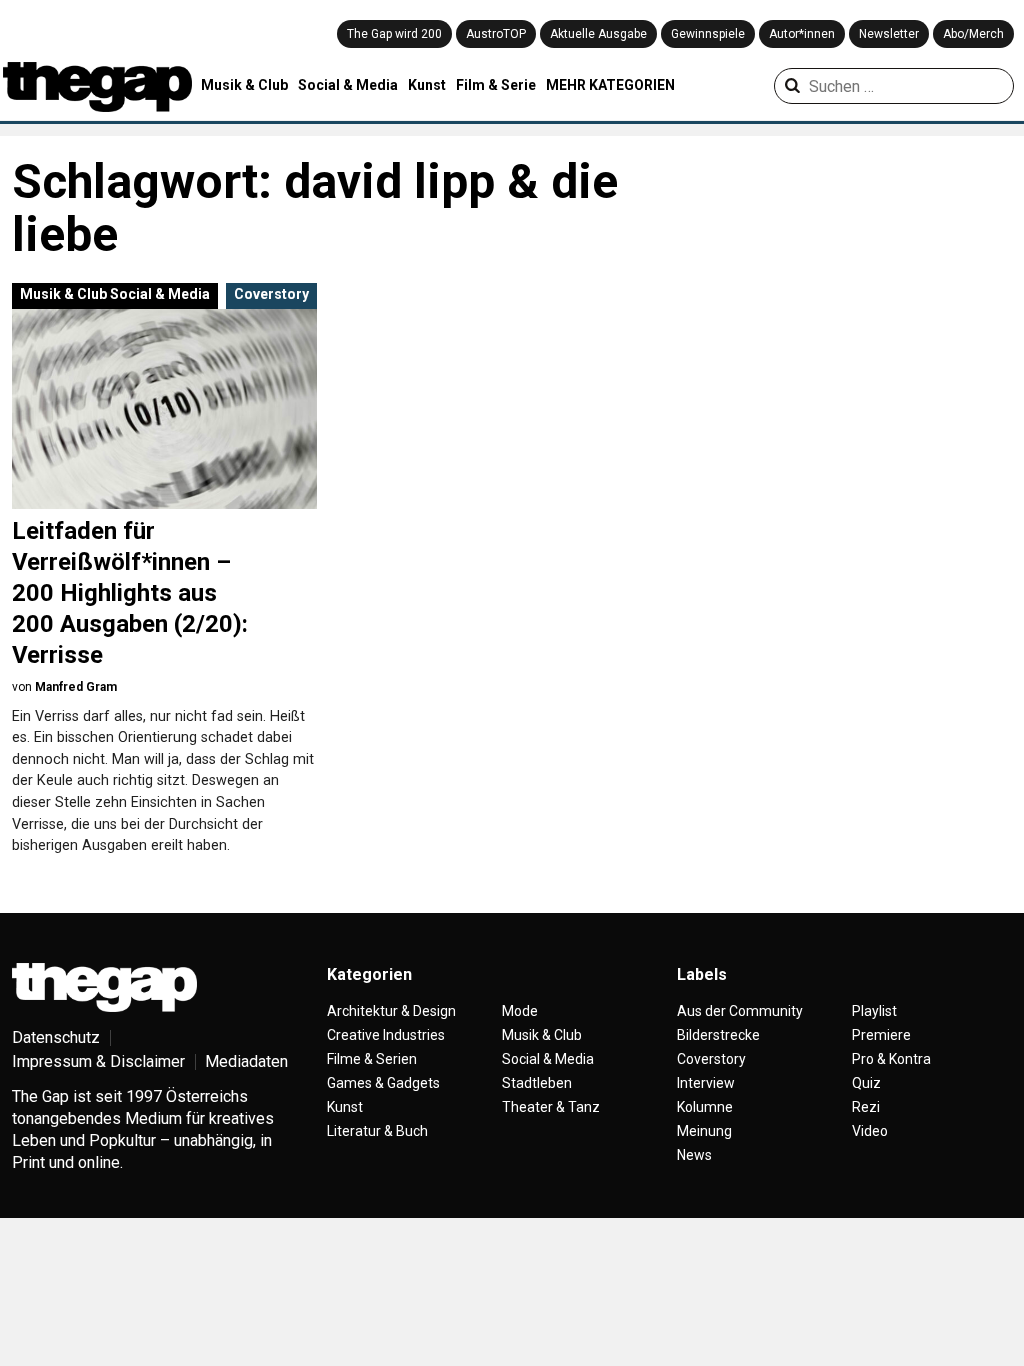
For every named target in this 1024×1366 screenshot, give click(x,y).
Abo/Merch (973, 34)
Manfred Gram (76, 687)
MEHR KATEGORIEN (610, 85)
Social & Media (348, 85)
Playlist (874, 1011)
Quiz (866, 1083)
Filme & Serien (372, 1059)
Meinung (704, 1131)
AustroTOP (496, 34)
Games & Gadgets (383, 1083)
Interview (706, 1083)
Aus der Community (740, 1011)
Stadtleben (537, 1083)
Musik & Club (244, 85)
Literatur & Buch (377, 1131)
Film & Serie (496, 85)
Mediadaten (246, 1061)
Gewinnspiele (708, 34)
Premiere (881, 1035)
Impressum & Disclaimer (98, 1061)
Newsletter (889, 34)
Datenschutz (56, 1037)
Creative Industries (386, 1035)
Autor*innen (802, 34)
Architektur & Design (391, 1011)
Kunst (427, 85)
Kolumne (705, 1107)
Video (870, 1131)
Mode (520, 1011)
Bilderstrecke (718, 1035)
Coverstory (271, 294)
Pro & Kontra (891, 1059)
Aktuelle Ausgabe (598, 34)
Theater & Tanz (551, 1107)
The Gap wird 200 (394, 34)
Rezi (866, 1107)
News (694, 1155)
